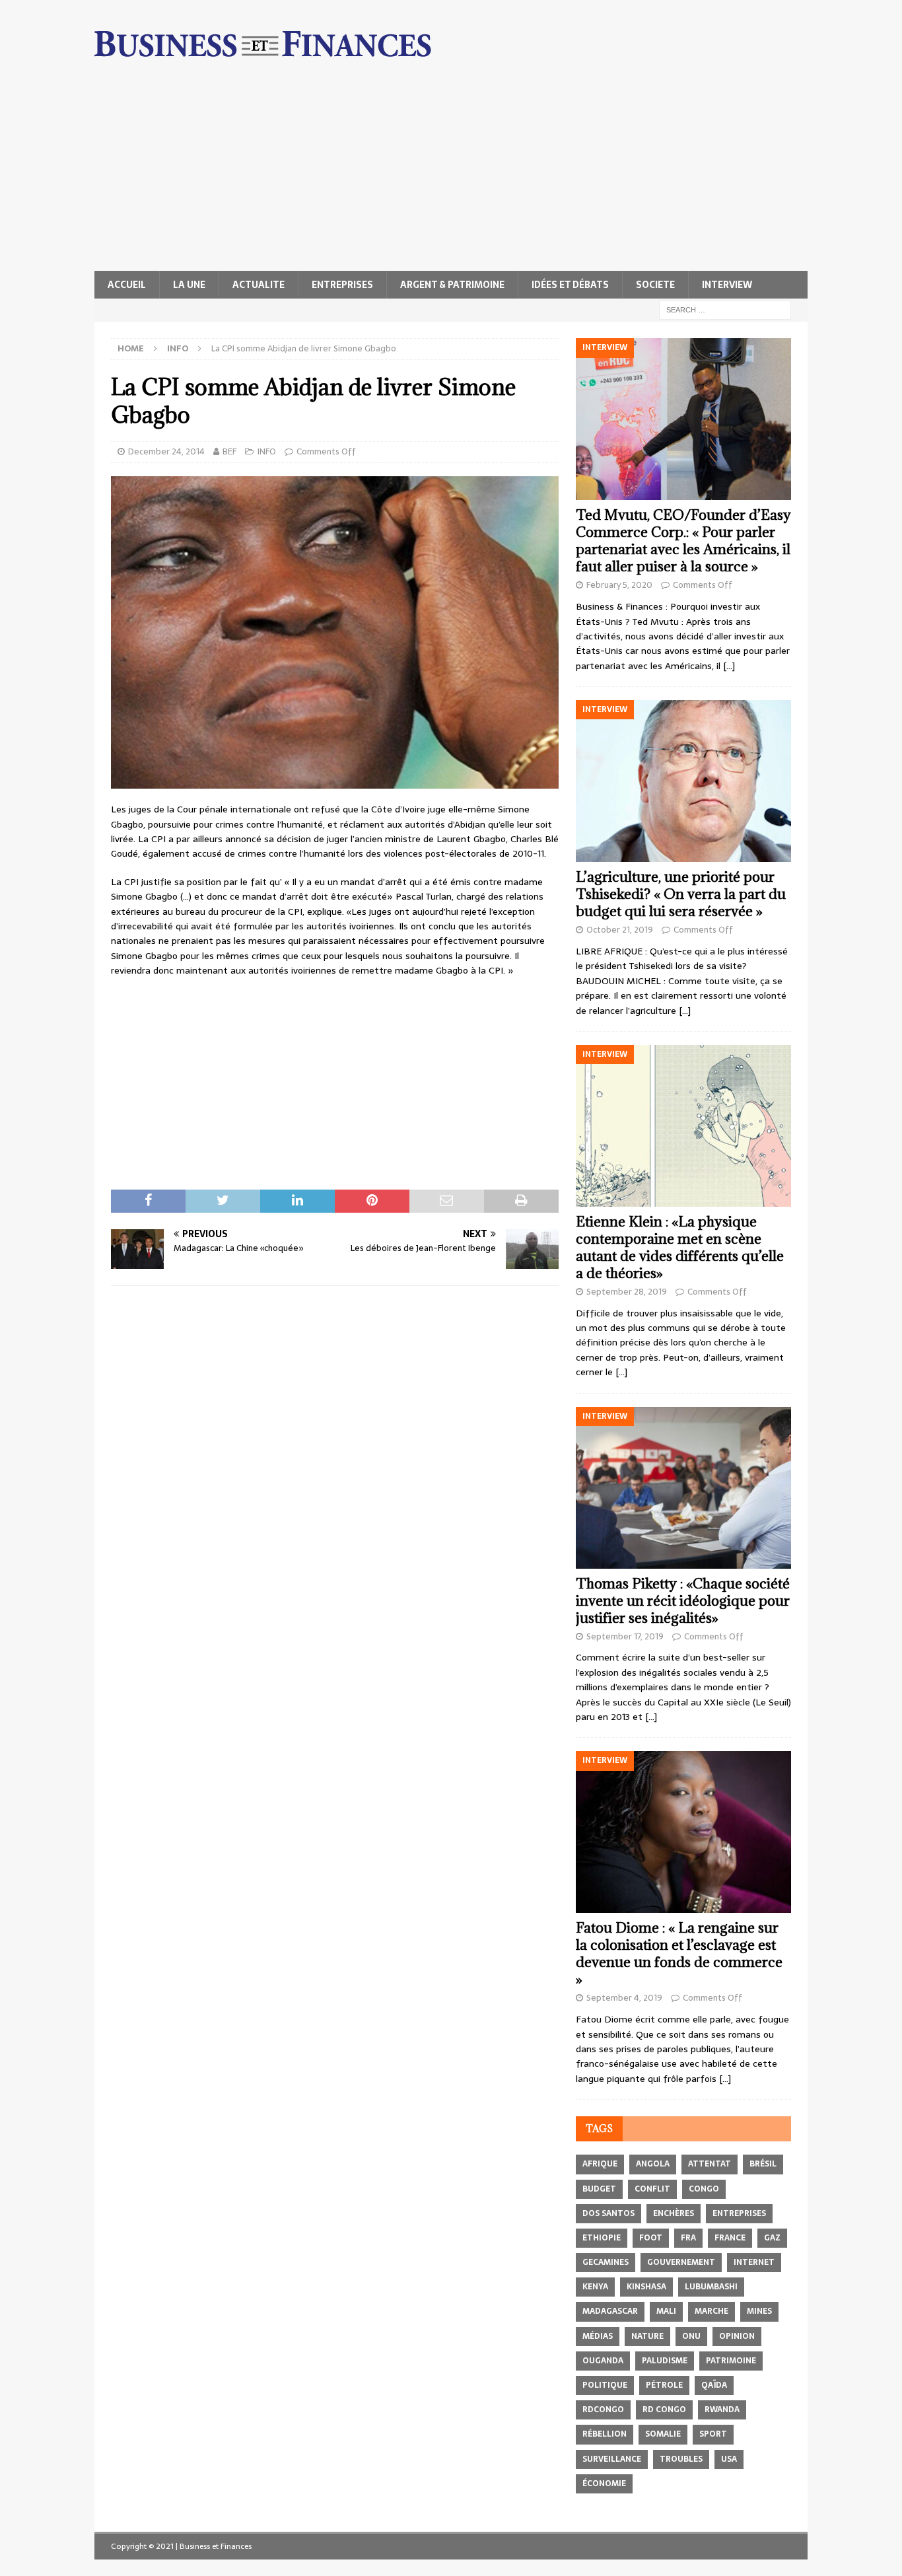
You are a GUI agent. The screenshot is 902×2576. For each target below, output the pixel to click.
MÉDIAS (598, 2336)
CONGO (704, 2189)
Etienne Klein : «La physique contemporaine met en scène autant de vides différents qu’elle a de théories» (680, 1247)
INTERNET (754, 2262)
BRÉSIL (763, 2164)
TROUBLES (681, 2459)
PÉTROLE (664, 2385)
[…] (729, 666)
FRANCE (730, 2238)
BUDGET (599, 2189)
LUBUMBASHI (711, 2287)
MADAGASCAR (610, 2311)
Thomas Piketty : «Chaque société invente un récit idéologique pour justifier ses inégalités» (683, 1601)
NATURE (647, 2336)
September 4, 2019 (624, 1998)
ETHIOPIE (602, 2238)
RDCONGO (603, 2410)
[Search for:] (725, 309)
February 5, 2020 (619, 585)
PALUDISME (665, 2361)
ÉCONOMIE (604, 2484)
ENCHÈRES (674, 2213)
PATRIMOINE (731, 2361)
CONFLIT (652, 2189)
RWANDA (722, 2410)
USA (729, 2459)
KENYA (595, 2287)
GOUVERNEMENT (681, 2262)
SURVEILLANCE (612, 2459)
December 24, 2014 (166, 451)
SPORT (713, 2434)
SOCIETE (655, 285)
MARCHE (711, 2311)
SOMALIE (663, 2434)
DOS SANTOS (608, 2213)
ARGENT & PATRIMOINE (452, 285)
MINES (759, 2311)
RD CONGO (664, 2410)
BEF (229, 451)
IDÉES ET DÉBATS (570, 285)
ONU (691, 2336)
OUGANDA (603, 2361)
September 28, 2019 (627, 1292)
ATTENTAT (710, 2164)
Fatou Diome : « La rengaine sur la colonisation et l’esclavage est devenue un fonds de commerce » (679, 1953)
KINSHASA (646, 2287)
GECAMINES (606, 2262)
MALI (666, 2311)
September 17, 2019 (625, 1636)
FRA (688, 2238)
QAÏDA (714, 2385)
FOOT (651, 2238)
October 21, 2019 (620, 930)
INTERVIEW (727, 285)
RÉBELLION (605, 2434)
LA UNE (189, 285)
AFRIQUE (600, 2164)
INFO (267, 451)
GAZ (772, 2238)
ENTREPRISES (342, 285)
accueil (127, 285)
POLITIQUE (605, 2385)
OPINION (737, 2336)
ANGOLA (653, 2164)
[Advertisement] (451, 172)
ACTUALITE (259, 285)
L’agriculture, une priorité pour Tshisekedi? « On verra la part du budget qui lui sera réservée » (681, 894)
